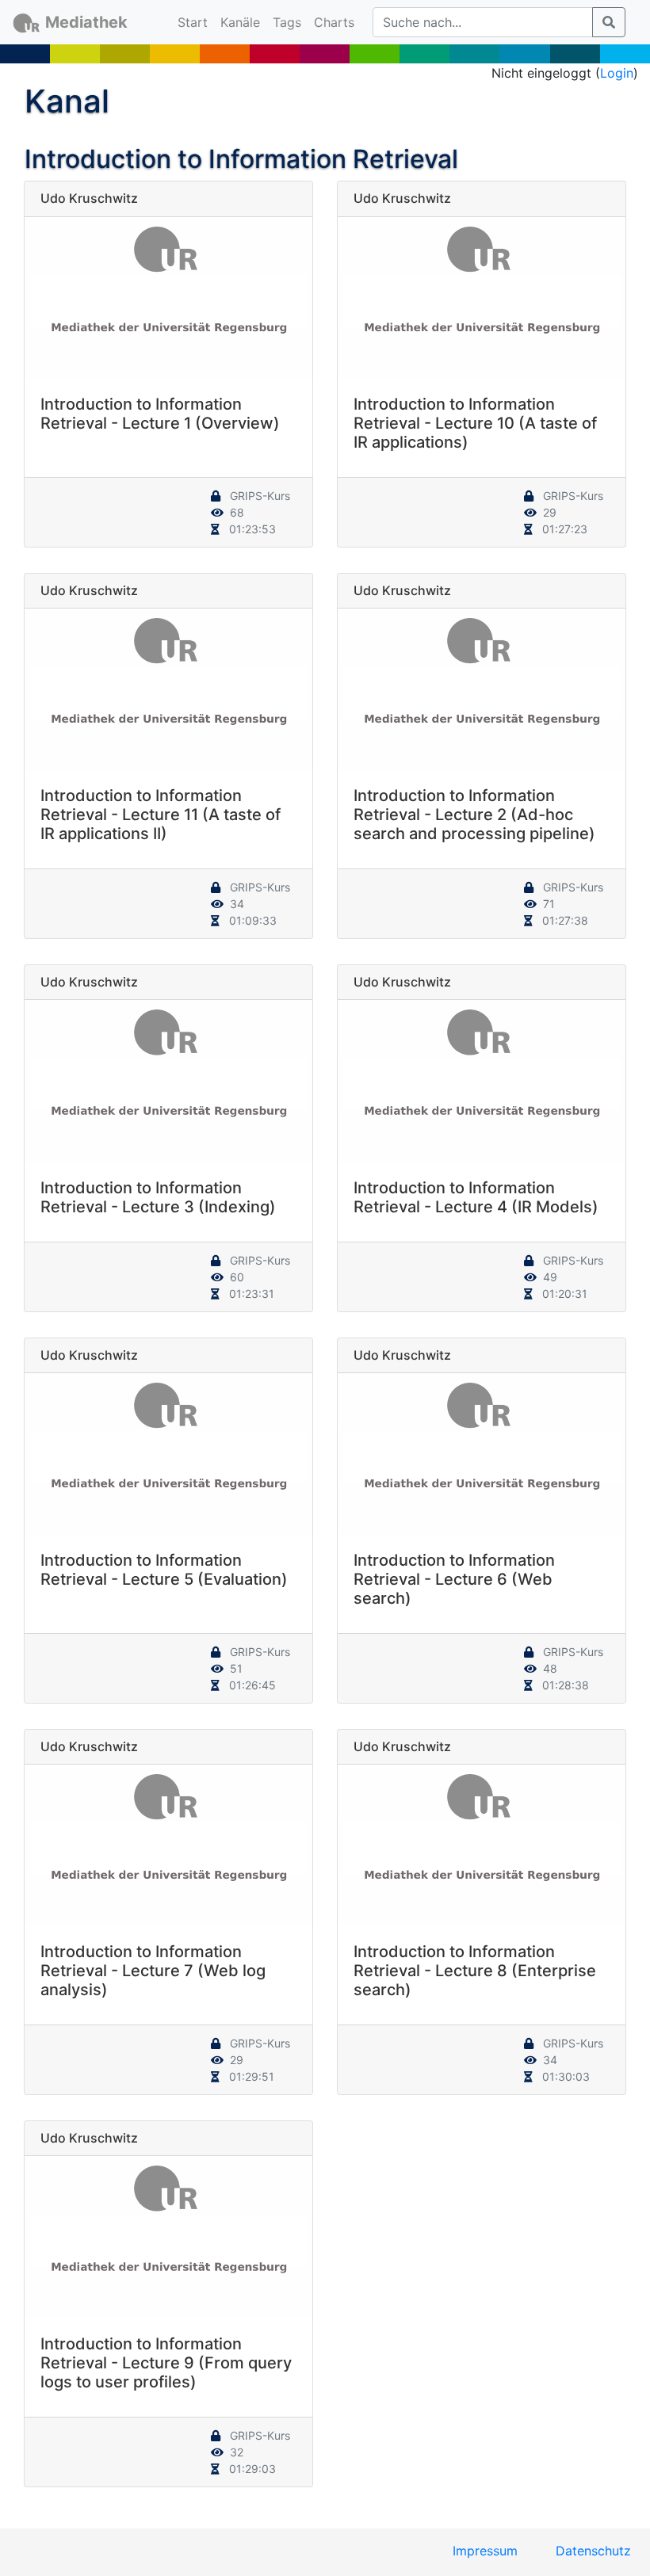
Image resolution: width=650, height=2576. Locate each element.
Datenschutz (593, 2551)
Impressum (485, 2551)
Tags (287, 22)
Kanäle (240, 22)
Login (617, 73)
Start (196, 22)
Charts (334, 22)
